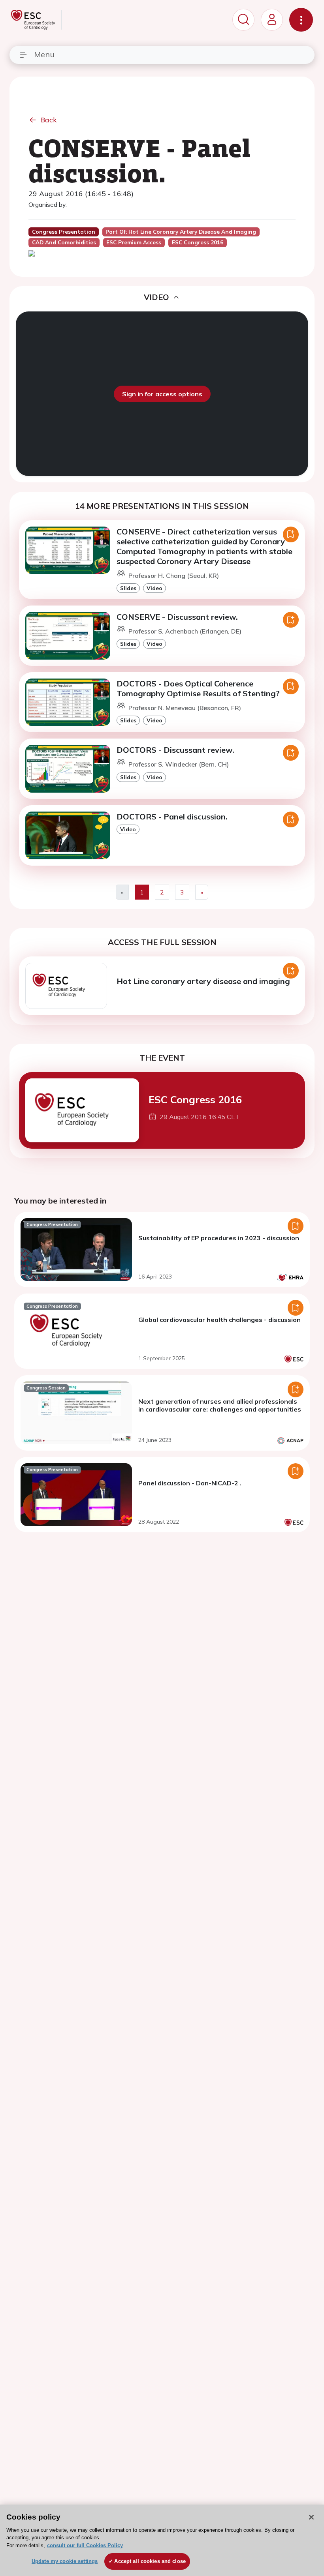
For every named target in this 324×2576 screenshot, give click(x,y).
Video (154, 588)
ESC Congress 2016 (195, 1099)
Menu (44, 54)
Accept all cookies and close (150, 2561)
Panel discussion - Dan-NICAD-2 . (190, 1483)
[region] (162, 2540)
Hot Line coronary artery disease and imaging (203, 981)
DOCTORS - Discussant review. (175, 750)
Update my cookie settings (65, 2561)
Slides (128, 588)
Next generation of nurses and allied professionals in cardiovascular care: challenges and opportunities (220, 1405)
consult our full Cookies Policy (85, 2545)
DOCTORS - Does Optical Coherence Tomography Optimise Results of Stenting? (198, 688)
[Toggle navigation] (301, 20)
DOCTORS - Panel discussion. (172, 816)
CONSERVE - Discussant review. (177, 617)
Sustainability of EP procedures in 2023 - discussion (219, 1238)
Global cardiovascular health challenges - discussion (219, 1320)
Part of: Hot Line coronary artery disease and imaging (181, 232)
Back (49, 120)
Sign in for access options (162, 394)
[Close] (311, 2517)
